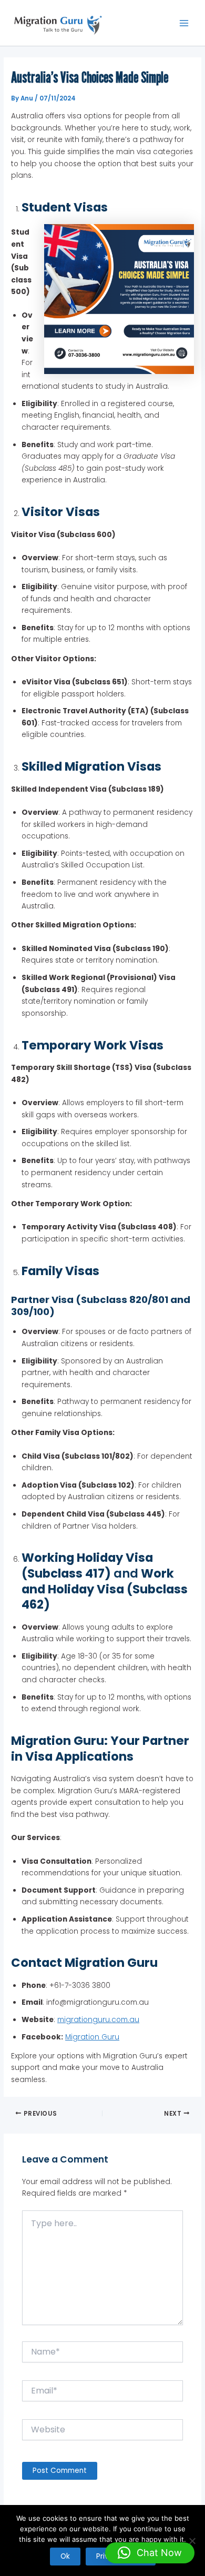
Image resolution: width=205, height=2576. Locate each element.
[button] (150, 2553)
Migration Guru (92, 2037)
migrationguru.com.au (98, 2020)
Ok (65, 2556)
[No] (192, 2541)
